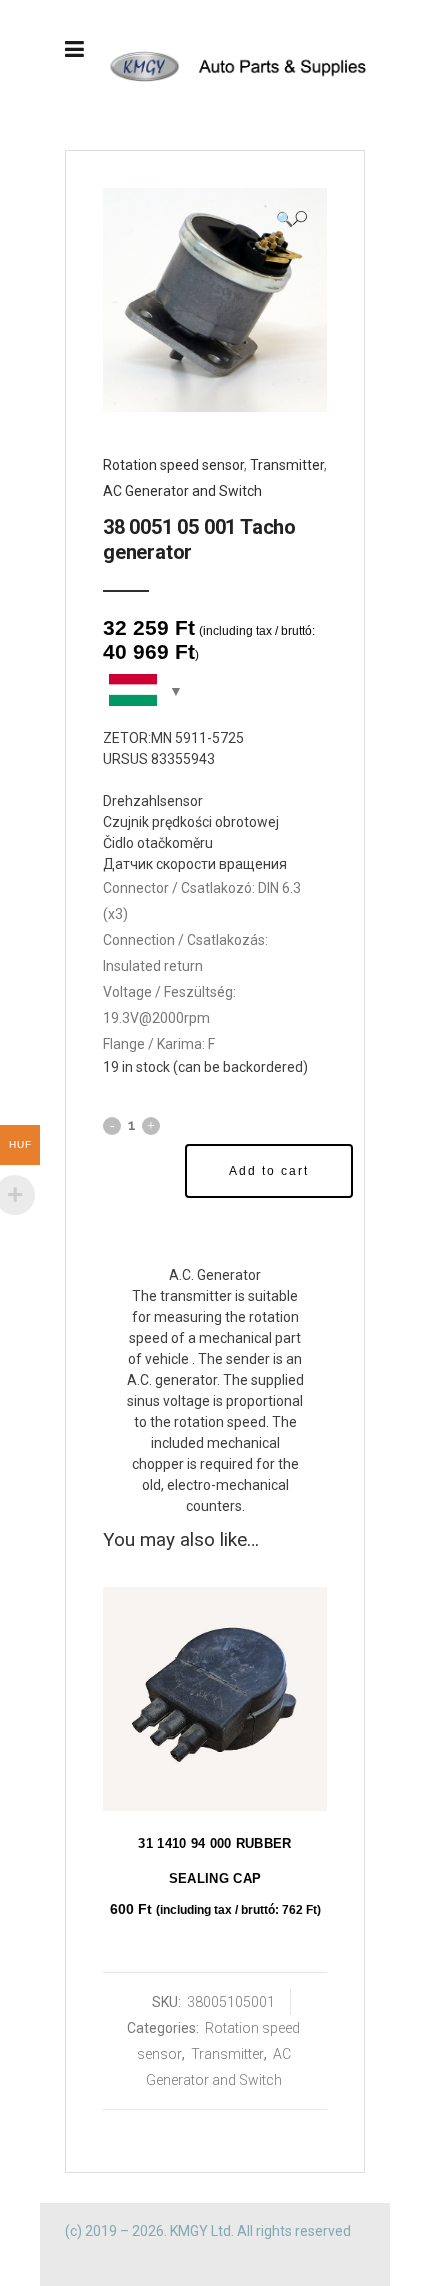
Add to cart (269, 1171)
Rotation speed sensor (173, 465)
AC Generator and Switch (182, 491)
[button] (291, 218)
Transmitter (287, 465)
